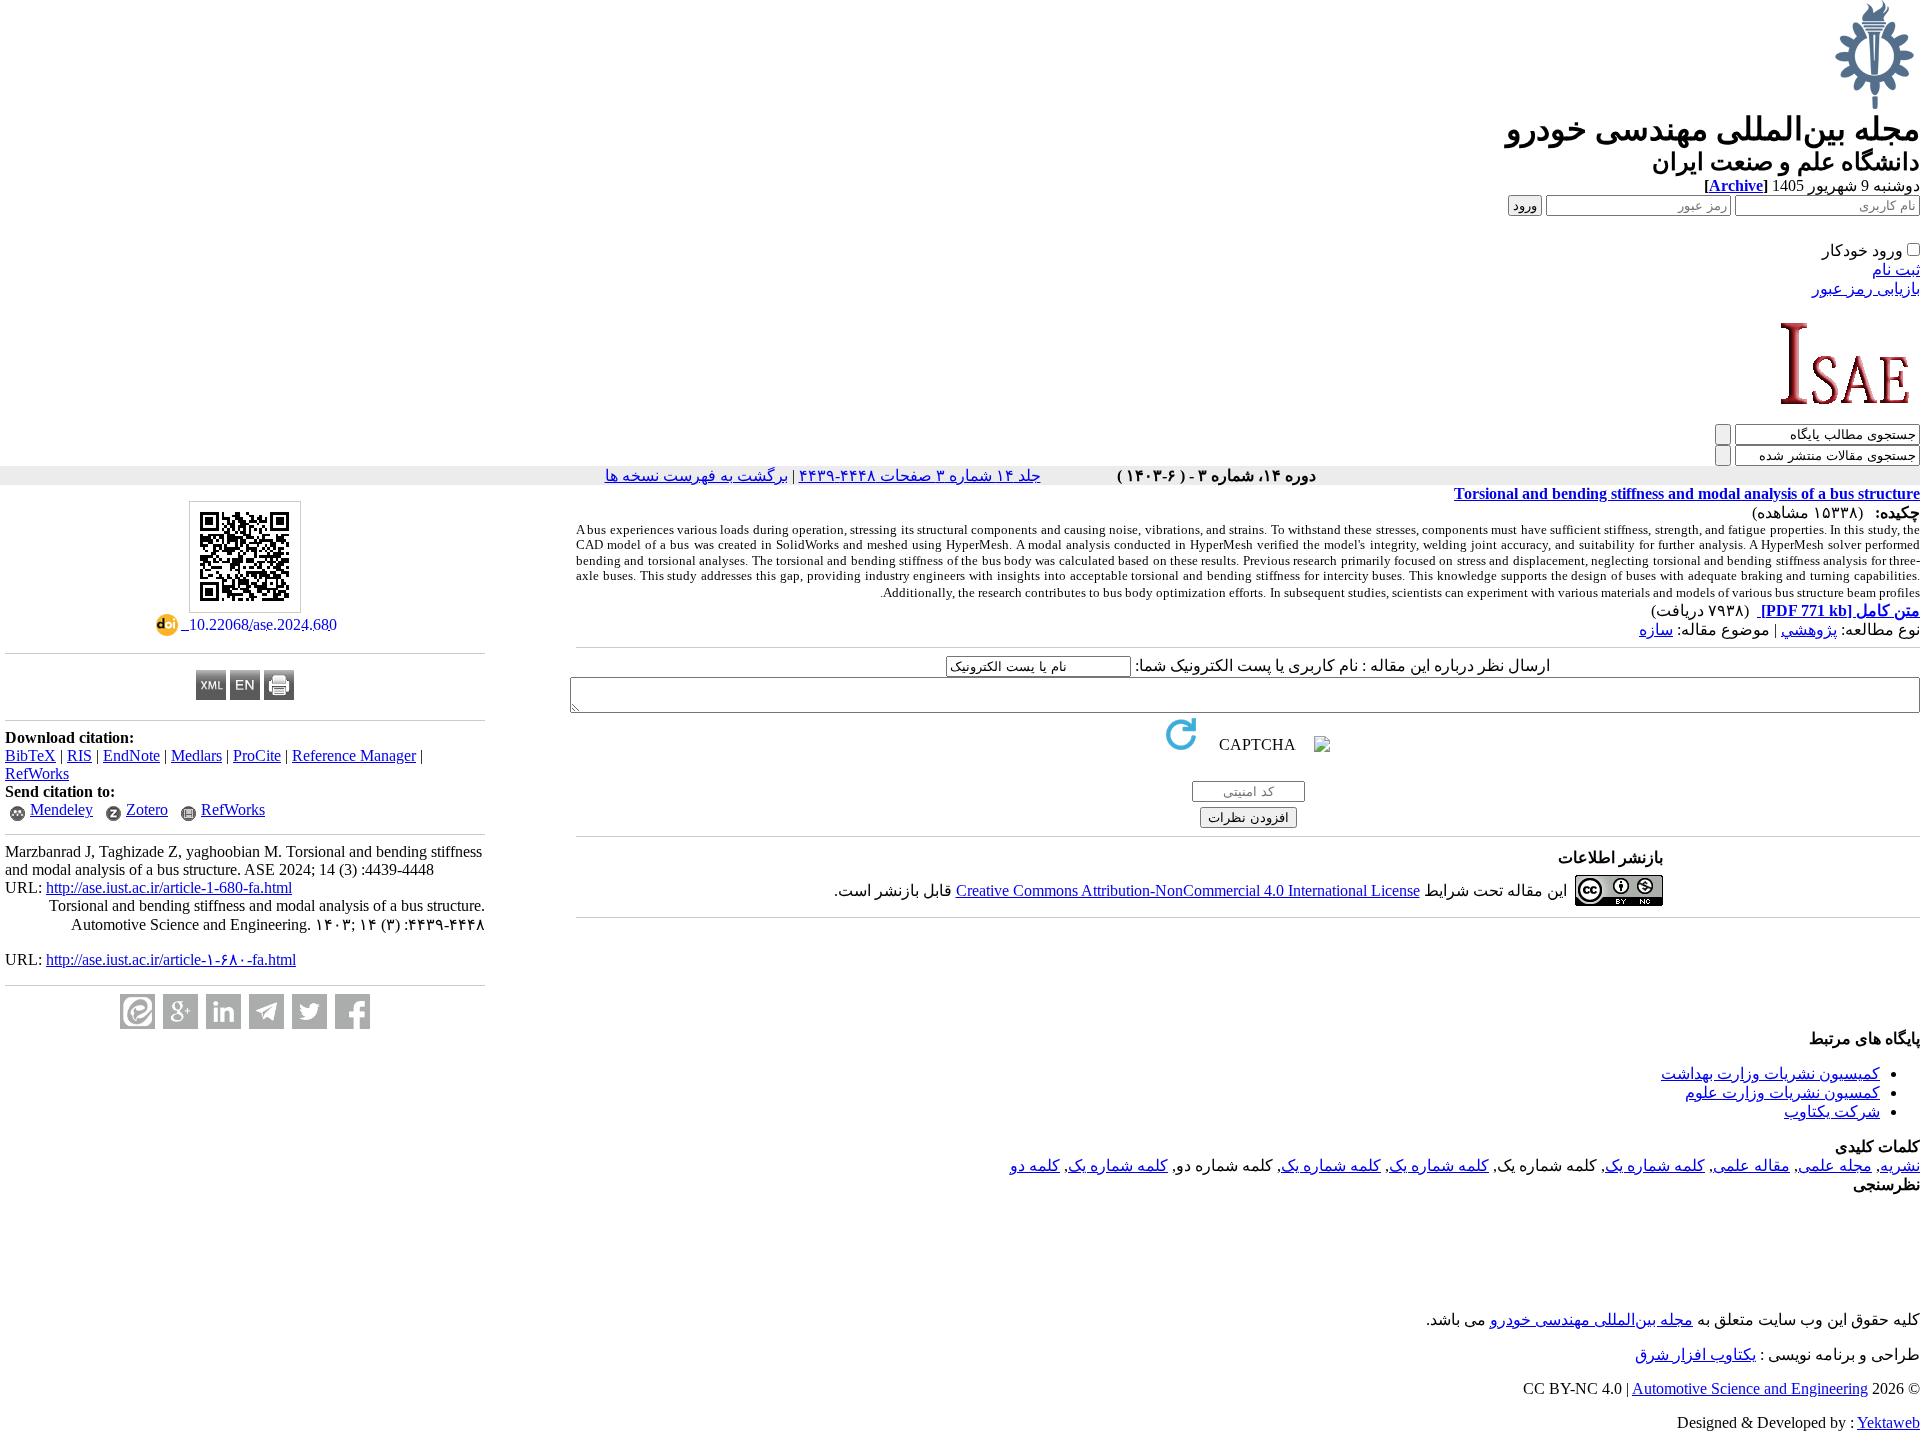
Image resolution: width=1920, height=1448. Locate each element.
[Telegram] (266, 1011)
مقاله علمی (1751, 1165)
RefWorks (37, 773)
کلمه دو (1035, 1165)
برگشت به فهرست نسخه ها (696, 475)
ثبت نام (1896, 269)
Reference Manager (354, 755)
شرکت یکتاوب (1832, 1111)
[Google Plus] (180, 1011)
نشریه (1900, 1165)
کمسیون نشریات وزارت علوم (1782, 1092)
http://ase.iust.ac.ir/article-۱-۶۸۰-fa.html (171, 959)
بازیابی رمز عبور (1866, 288)
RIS (79, 755)
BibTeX (30, 755)
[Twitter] (309, 1011)
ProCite (257, 755)
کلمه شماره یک (1655, 1165)
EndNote (131, 755)
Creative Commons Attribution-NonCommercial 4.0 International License (1188, 890)
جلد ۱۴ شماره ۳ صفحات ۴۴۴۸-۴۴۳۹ (920, 475)
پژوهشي (1809, 629)
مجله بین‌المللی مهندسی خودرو (1591, 1319)
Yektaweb (1888, 1422)
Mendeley (61, 809)
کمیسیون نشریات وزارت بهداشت (1770, 1073)
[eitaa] (137, 1011)
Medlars (196, 755)
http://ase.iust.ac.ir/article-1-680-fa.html (169, 887)
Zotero (147, 809)
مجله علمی (1835, 1165)
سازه (1656, 629)
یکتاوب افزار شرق (1695, 1354)
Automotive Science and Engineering (1750, 1388)
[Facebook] (352, 1011)
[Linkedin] (223, 1011)
